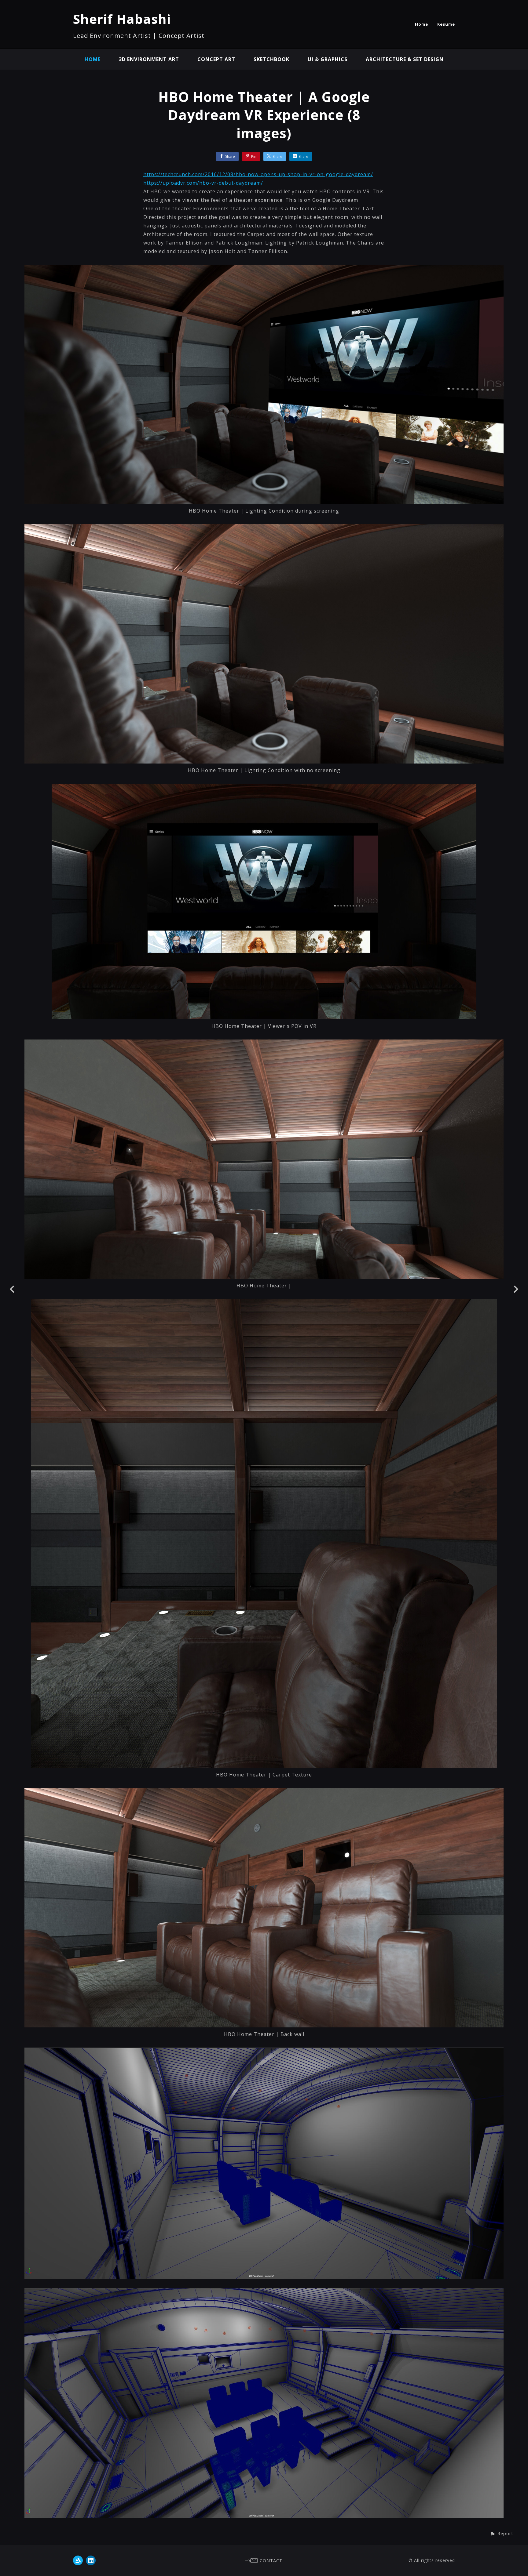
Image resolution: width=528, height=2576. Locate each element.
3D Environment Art (149, 59)
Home (422, 24)
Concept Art (216, 59)
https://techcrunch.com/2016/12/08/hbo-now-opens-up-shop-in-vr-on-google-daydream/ (258, 174)
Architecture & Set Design (405, 59)
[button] (502, 2533)
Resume (446, 24)
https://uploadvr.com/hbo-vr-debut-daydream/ (203, 183)
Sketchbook (271, 59)
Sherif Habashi (122, 19)
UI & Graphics (328, 59)
